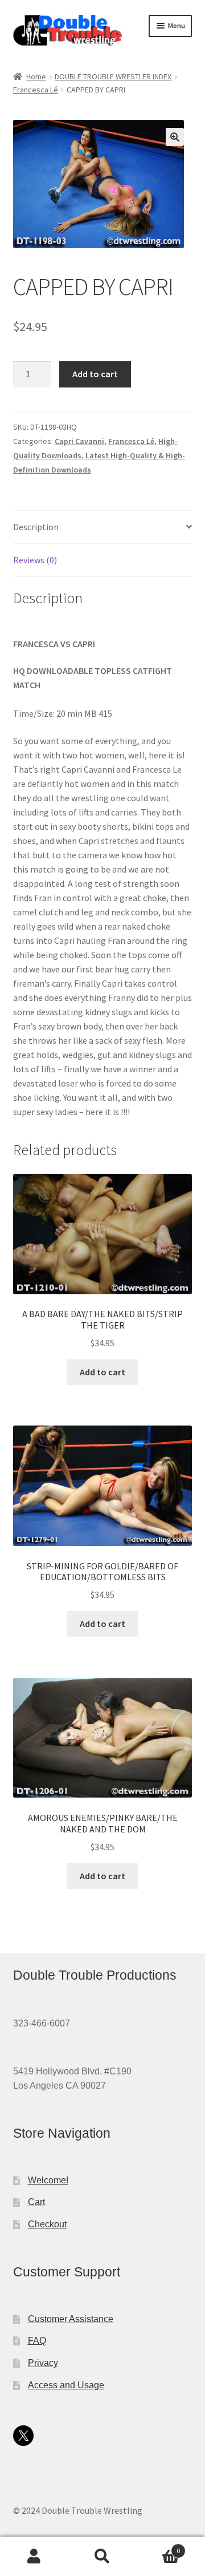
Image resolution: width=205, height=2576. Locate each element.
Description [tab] (36, 527)
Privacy (43, 2363)
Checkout (47, 2224)
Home (36, 76)
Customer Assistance (71, 2319)
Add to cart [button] (102, 1372)
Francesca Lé (36, 90)
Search (102, 2557)
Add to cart (95, 374)
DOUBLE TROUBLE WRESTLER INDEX (113, 76)
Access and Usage (66, 2385)
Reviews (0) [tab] (35, 560)
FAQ (37, 2341)
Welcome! (48, 2180)
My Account (34, 2557)
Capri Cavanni (79, 441)
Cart (36, 2202)
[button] (175, 137)
